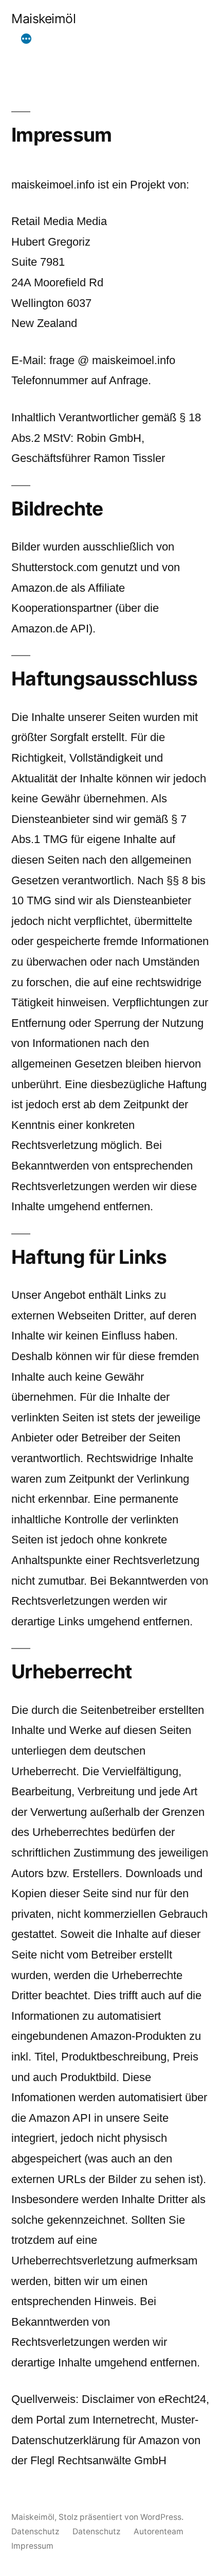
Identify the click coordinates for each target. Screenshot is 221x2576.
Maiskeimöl (43, 19)
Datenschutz (35, 2531)
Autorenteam (159, 2531)
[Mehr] (26, 39)
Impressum (32, 2546)
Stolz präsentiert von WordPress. (121, 2517)
